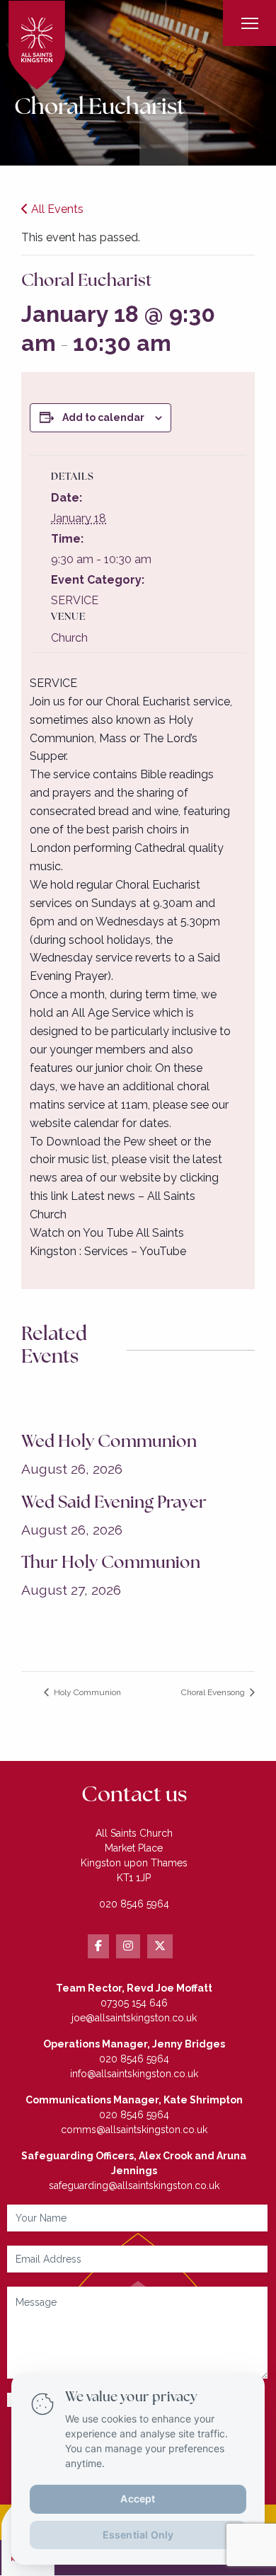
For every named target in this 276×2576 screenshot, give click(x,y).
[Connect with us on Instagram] (128, 1946)
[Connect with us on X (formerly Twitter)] (160, 1946)
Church (69, 638)
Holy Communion (86, 1692)
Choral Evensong (214, 1692)
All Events (56, 209)
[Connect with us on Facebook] (98, 1946)
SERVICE (75, 600)
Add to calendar (103, 417)
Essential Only (138, 2534)
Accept (138, 2498)
